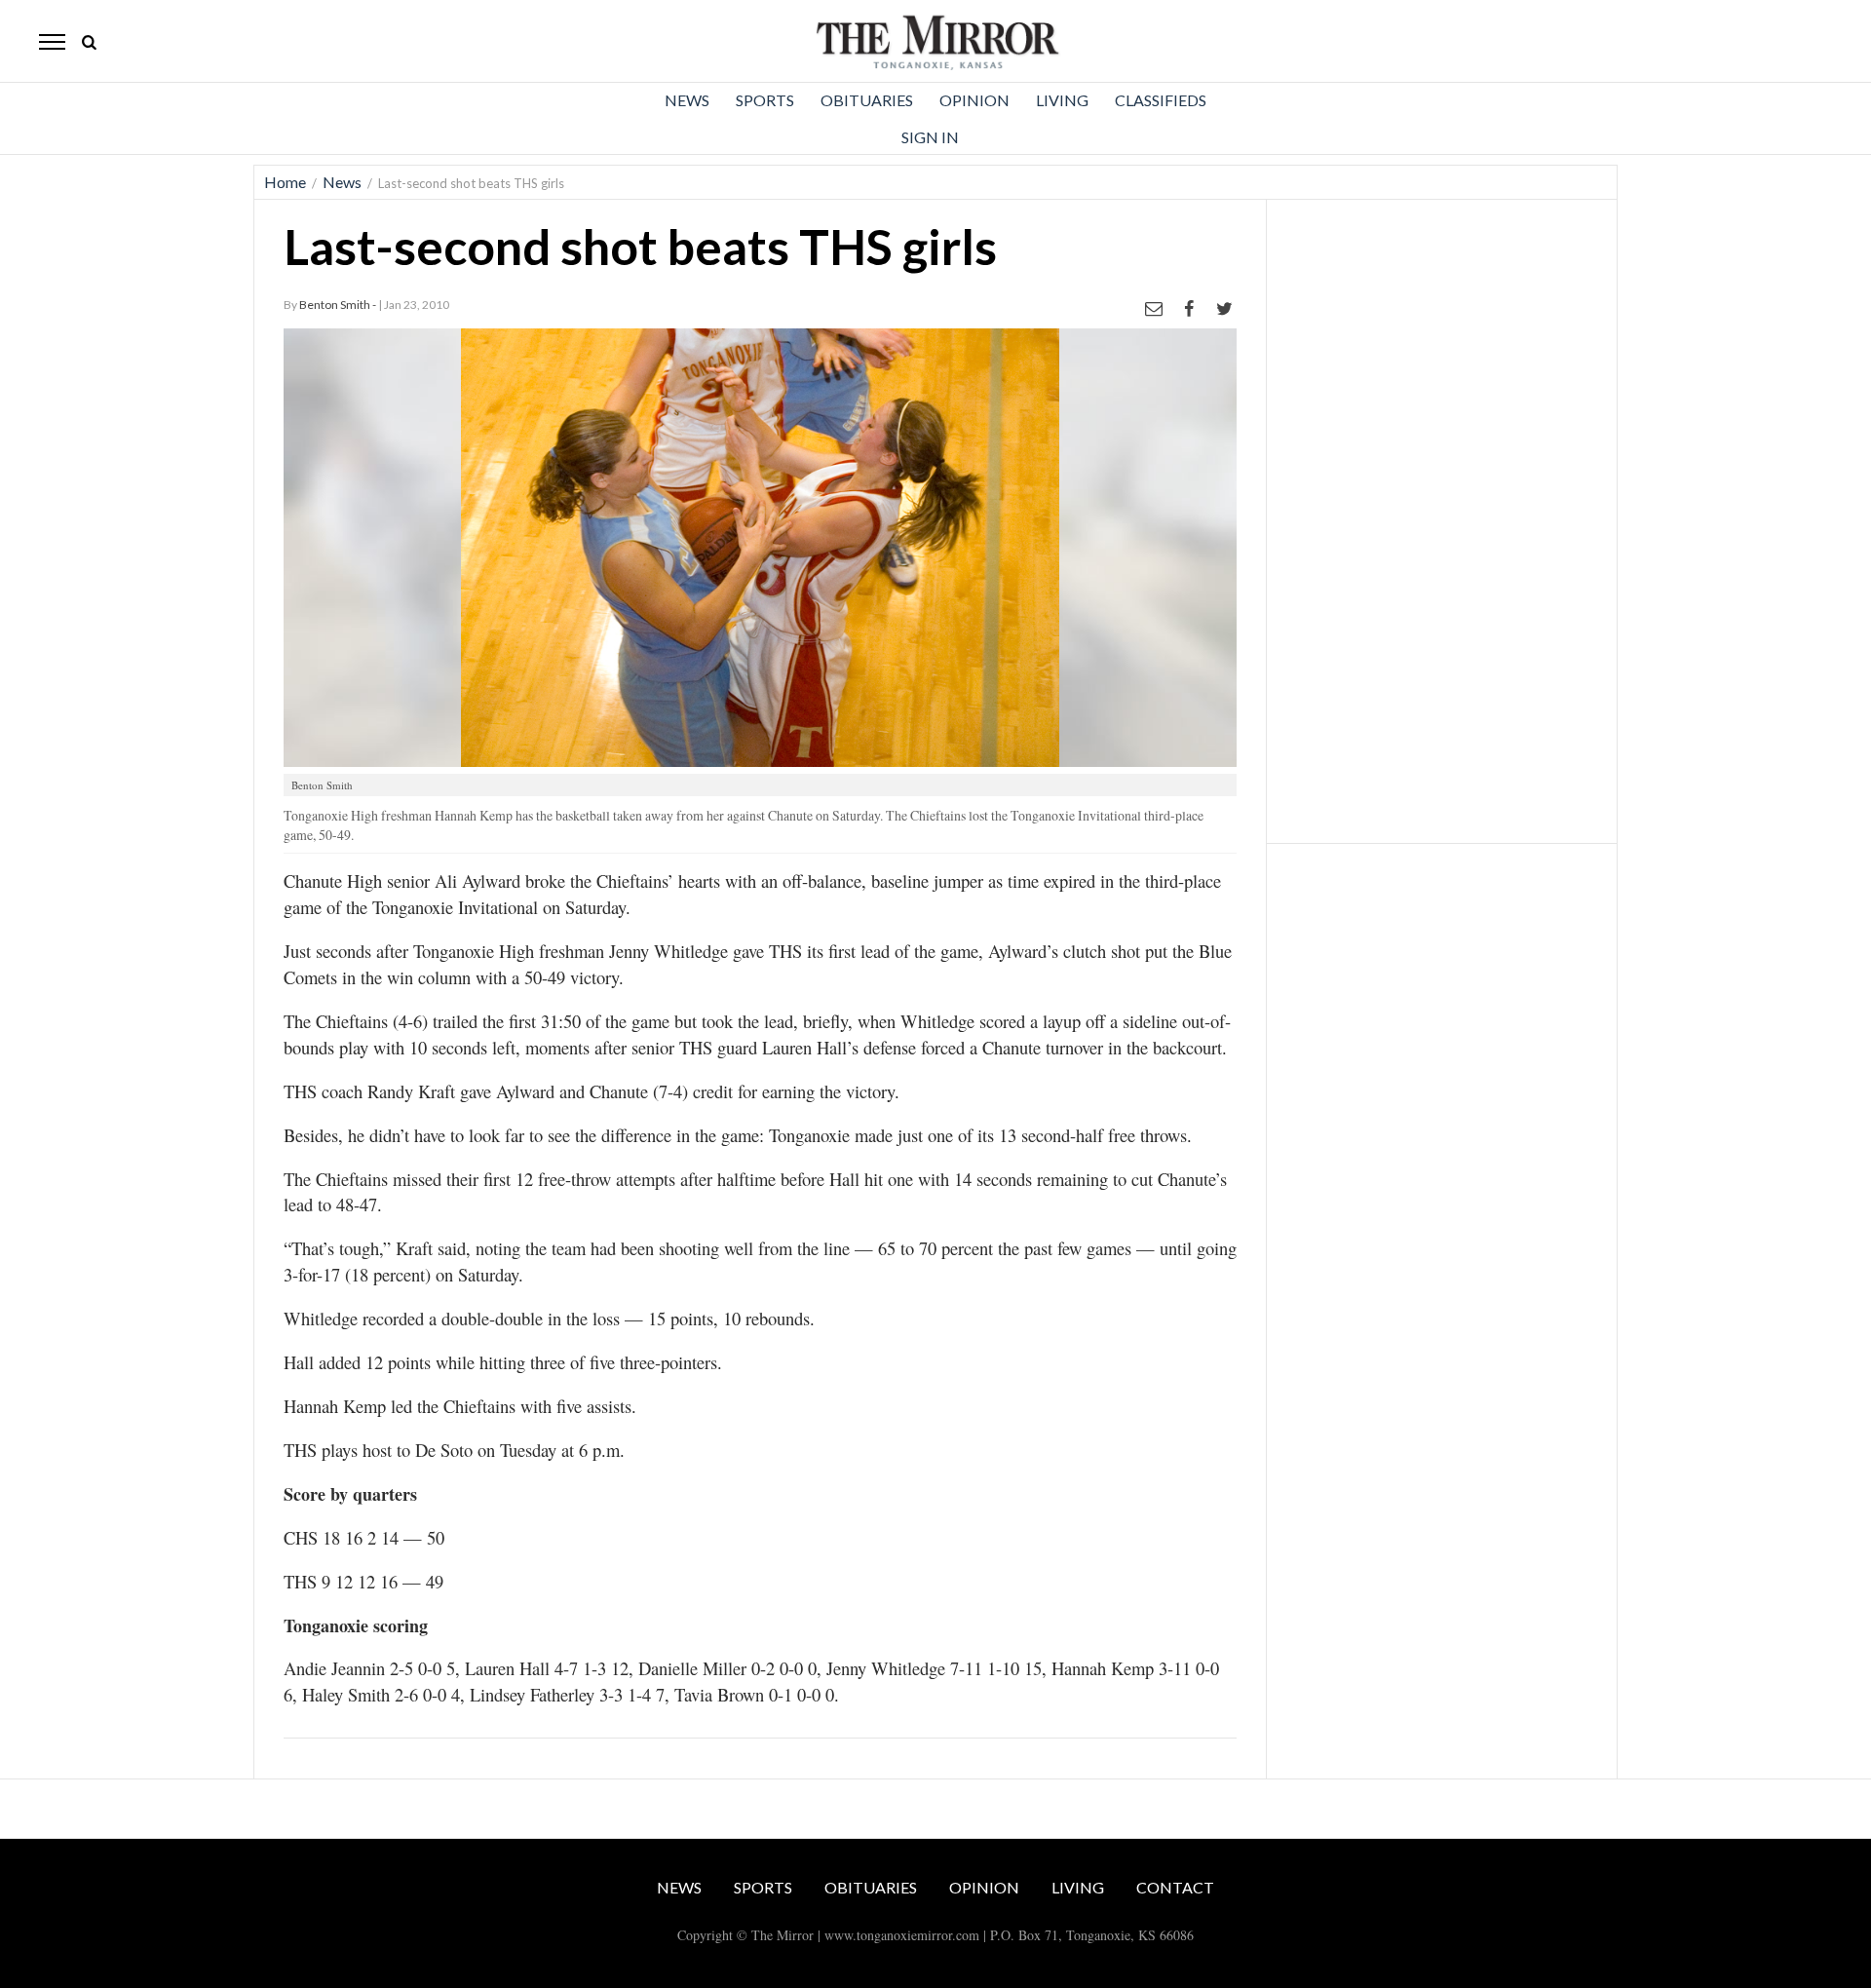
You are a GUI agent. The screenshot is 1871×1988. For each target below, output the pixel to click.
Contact (1175, 1887)
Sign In (930, 137)
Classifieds (1161, 100)
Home (285, 182)
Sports (765, 100)
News (687, 100)
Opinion (974, 100)
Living (1062, 100)
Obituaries (867, 100)
